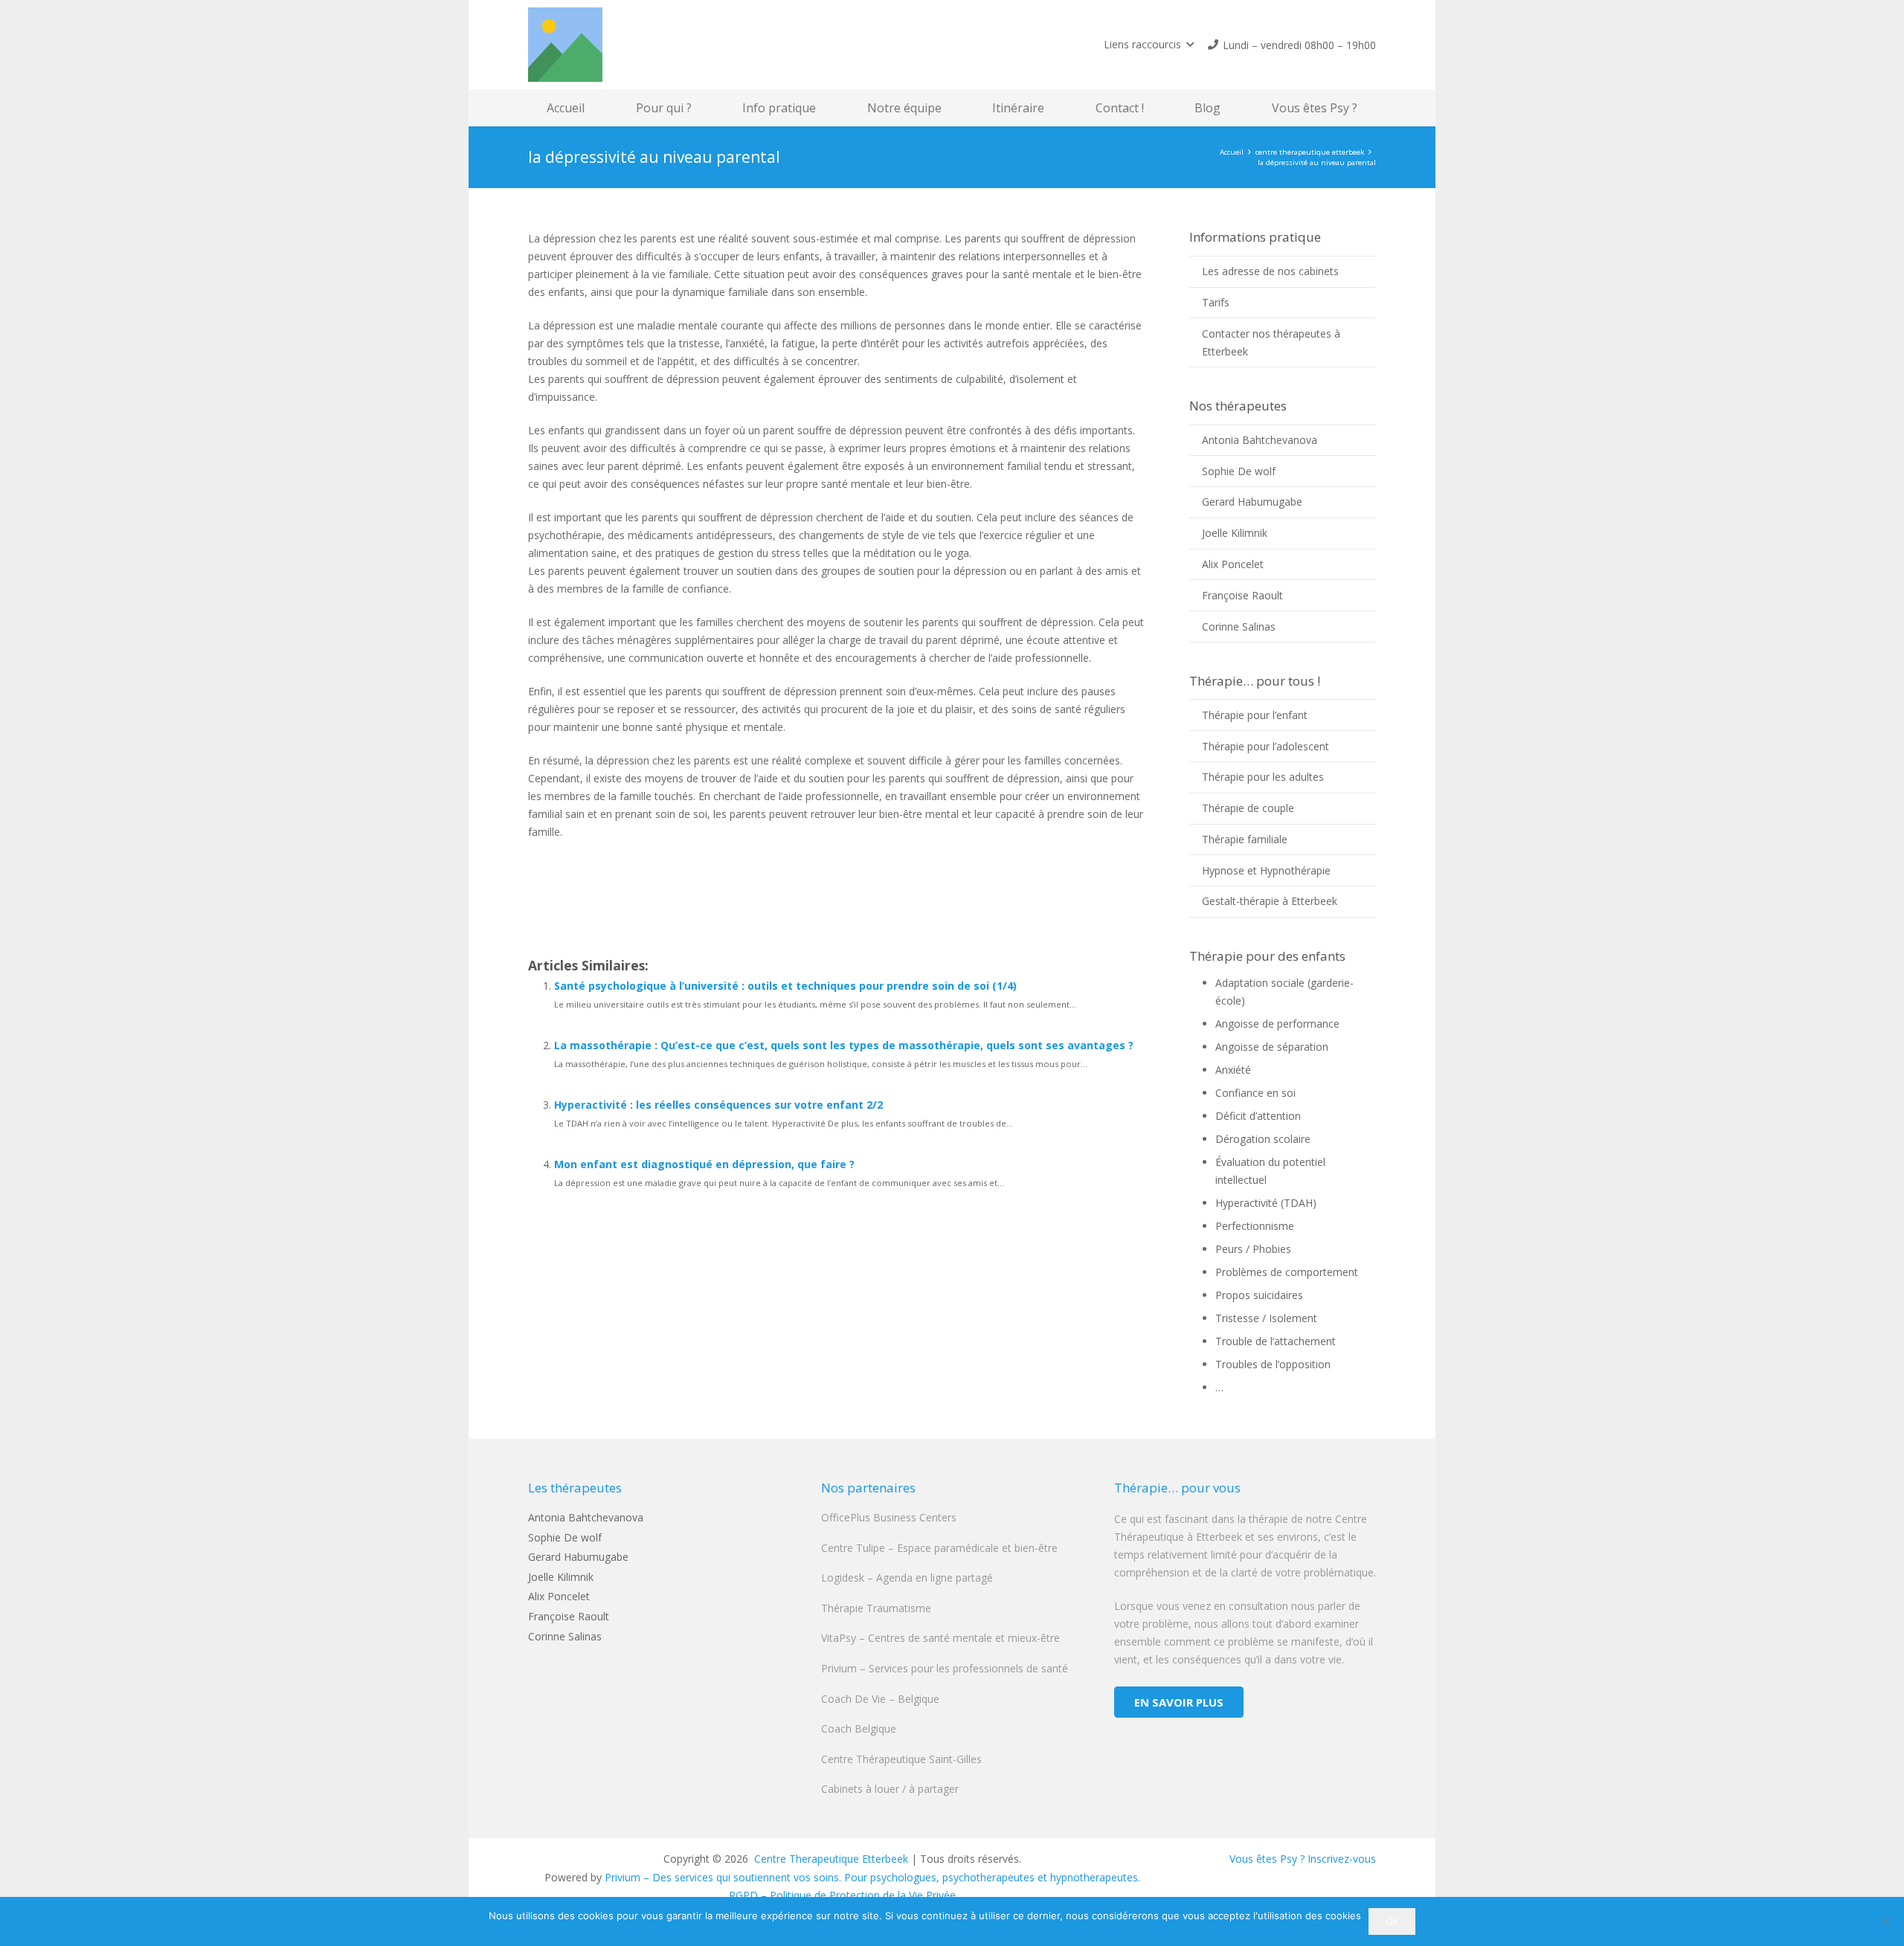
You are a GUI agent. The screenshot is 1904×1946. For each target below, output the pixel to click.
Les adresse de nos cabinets (1270, 271)
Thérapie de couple (1248, 808)
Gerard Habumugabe (1252, 502)
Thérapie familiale (1245, 839)
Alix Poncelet (1233, 564)
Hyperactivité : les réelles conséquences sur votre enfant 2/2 (718, 1105)
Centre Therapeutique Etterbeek (830, 1859)
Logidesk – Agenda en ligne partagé (907, 1578)
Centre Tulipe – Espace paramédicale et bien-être (939, 1548)
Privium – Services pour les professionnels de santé (945, 1668)
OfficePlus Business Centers (889, 1517)
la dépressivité (585, 931)
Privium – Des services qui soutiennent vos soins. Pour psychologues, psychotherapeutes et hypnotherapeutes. (872, 1877)
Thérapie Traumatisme (876, 1608)
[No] (1885, 1921)
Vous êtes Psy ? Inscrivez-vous (1303, 1859)
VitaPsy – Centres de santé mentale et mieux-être (940, 1638)
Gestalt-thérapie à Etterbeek (1270, 901)
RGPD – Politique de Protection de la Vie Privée (842, 1895)
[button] (1149, 45)
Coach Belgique (859, 1728)
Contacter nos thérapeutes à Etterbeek (1271, 342)
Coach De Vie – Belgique (880, 1699)
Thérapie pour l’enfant (1255, 715)
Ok (1392, 1921)
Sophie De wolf (1239, 471)
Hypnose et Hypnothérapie (1266, 870)
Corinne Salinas (1239, 626)
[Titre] (565, 45)
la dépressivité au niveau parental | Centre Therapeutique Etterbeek (770, 881)
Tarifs (1216, 302)
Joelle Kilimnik (1235, 533)
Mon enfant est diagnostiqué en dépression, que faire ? (704, 1164)
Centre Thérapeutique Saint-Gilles (901, 1759)
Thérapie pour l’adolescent (1265, 746)
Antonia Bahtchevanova (1260, 440)
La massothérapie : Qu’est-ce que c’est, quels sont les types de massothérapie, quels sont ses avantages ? (844, 1045)
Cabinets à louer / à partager (890, 1789)
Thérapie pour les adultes (1263, 777)
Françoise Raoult (1242, 595)
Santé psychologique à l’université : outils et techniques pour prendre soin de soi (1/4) (785, 986)
